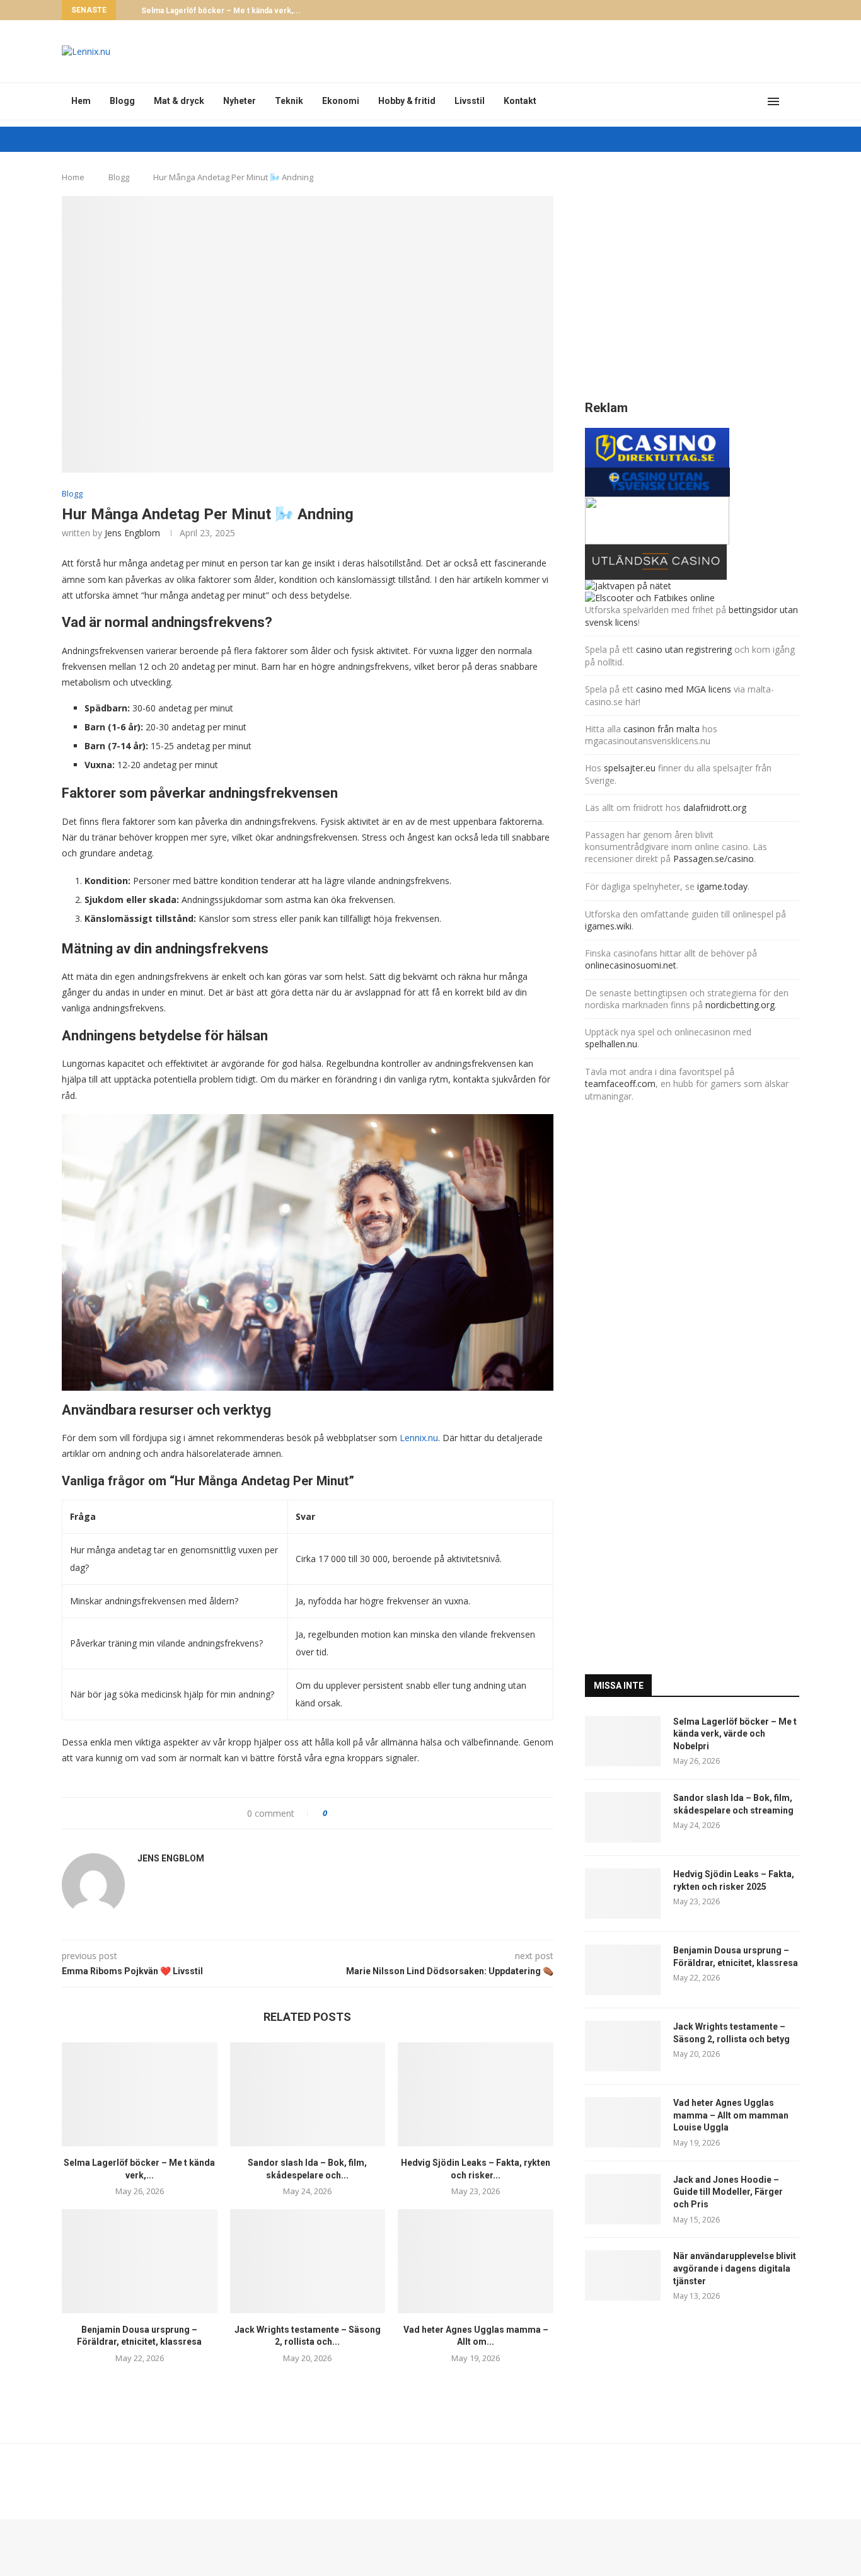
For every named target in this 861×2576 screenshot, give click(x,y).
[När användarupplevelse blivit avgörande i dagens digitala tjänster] (623, 2275)
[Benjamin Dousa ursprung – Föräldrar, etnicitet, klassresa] (140, 2261)
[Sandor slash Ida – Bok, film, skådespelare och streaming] (308, 2094)
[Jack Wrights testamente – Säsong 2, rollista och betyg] (308, 2261)
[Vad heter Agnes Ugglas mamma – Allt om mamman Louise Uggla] (476, 2261)
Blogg (122, 101)
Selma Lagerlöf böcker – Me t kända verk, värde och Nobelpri (735, 1734)
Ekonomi (341, 101)
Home (73, 177)
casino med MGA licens (684, 689)
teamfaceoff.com (620, 1084)
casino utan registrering (684, 649)
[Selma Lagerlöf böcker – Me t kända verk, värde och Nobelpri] (140, 2094)
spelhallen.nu (611, 1044)
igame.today (722, 886)
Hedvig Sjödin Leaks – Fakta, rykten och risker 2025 (734, 1880)
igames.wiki (608, 926)
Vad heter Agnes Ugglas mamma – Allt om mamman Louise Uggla (731, 2115)
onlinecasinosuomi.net (631, 965)
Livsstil (470, 101)
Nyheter (240, 101)
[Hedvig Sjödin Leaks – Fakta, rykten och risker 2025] (476, 2094)
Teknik (289, 101)
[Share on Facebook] (343, 1813)
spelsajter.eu (630, 768)
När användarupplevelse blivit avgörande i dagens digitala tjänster (735, 2268)
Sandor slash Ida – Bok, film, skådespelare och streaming (733, 1804)
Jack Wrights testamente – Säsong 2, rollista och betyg (731, 2033)
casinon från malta (663, 729)
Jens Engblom (132, 533)
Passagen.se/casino (714, 859)
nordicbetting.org (740, 1005)
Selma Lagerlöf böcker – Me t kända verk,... (221, 11)
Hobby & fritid (407, 101)
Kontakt (520, 101)
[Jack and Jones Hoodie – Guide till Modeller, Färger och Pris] (623, 2199)
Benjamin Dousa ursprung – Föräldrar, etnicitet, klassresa (736, 1957)
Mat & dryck (179, 101)
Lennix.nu (419, 1438)
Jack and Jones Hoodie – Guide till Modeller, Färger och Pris (728, 2192)
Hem (81, 101)
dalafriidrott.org (715, 808)
